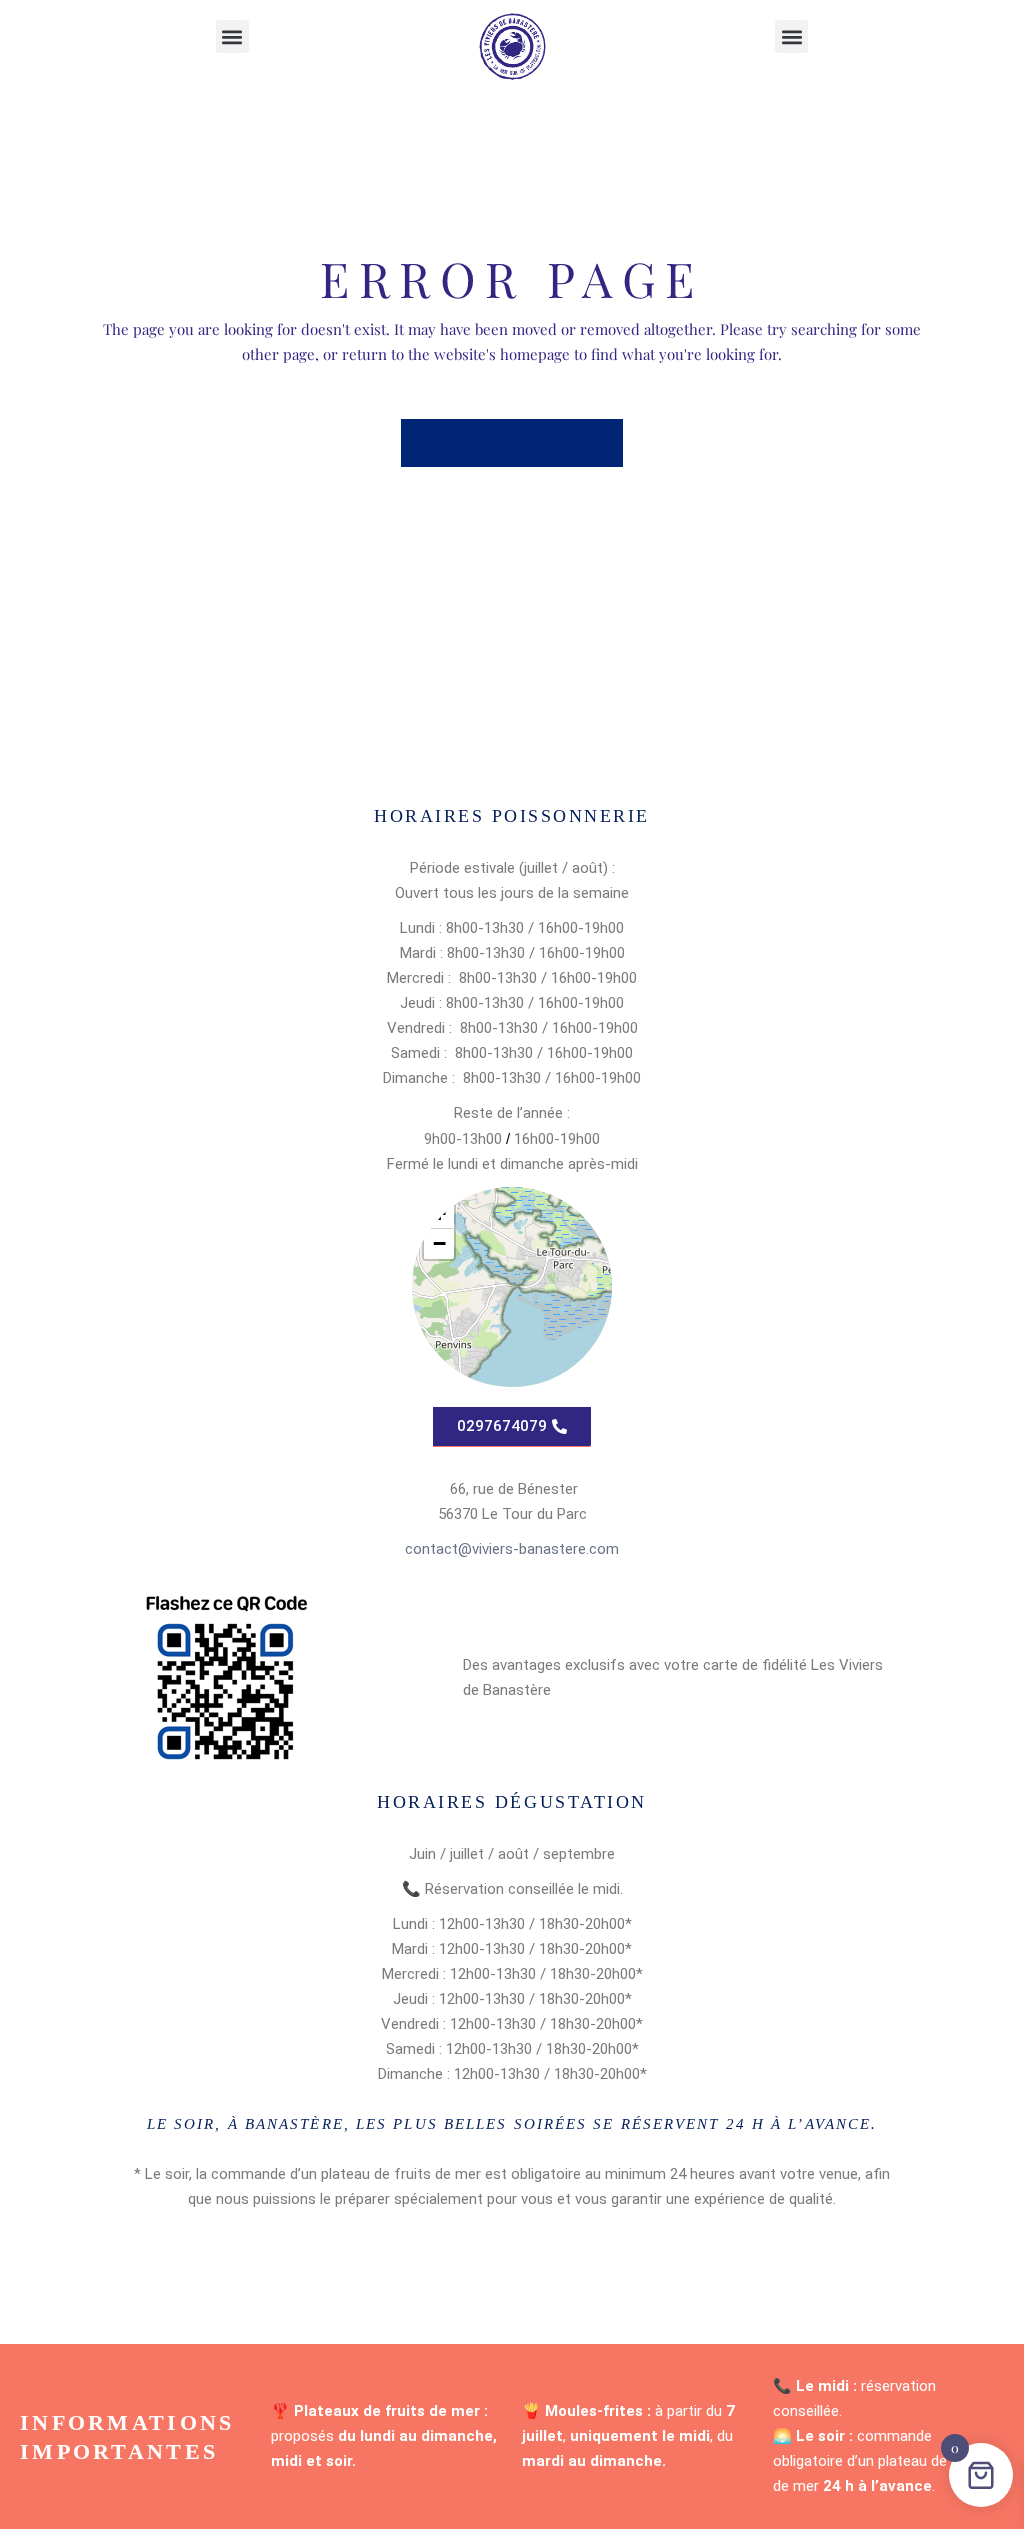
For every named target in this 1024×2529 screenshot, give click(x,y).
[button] (232, 36)
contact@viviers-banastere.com (512, 1549)
